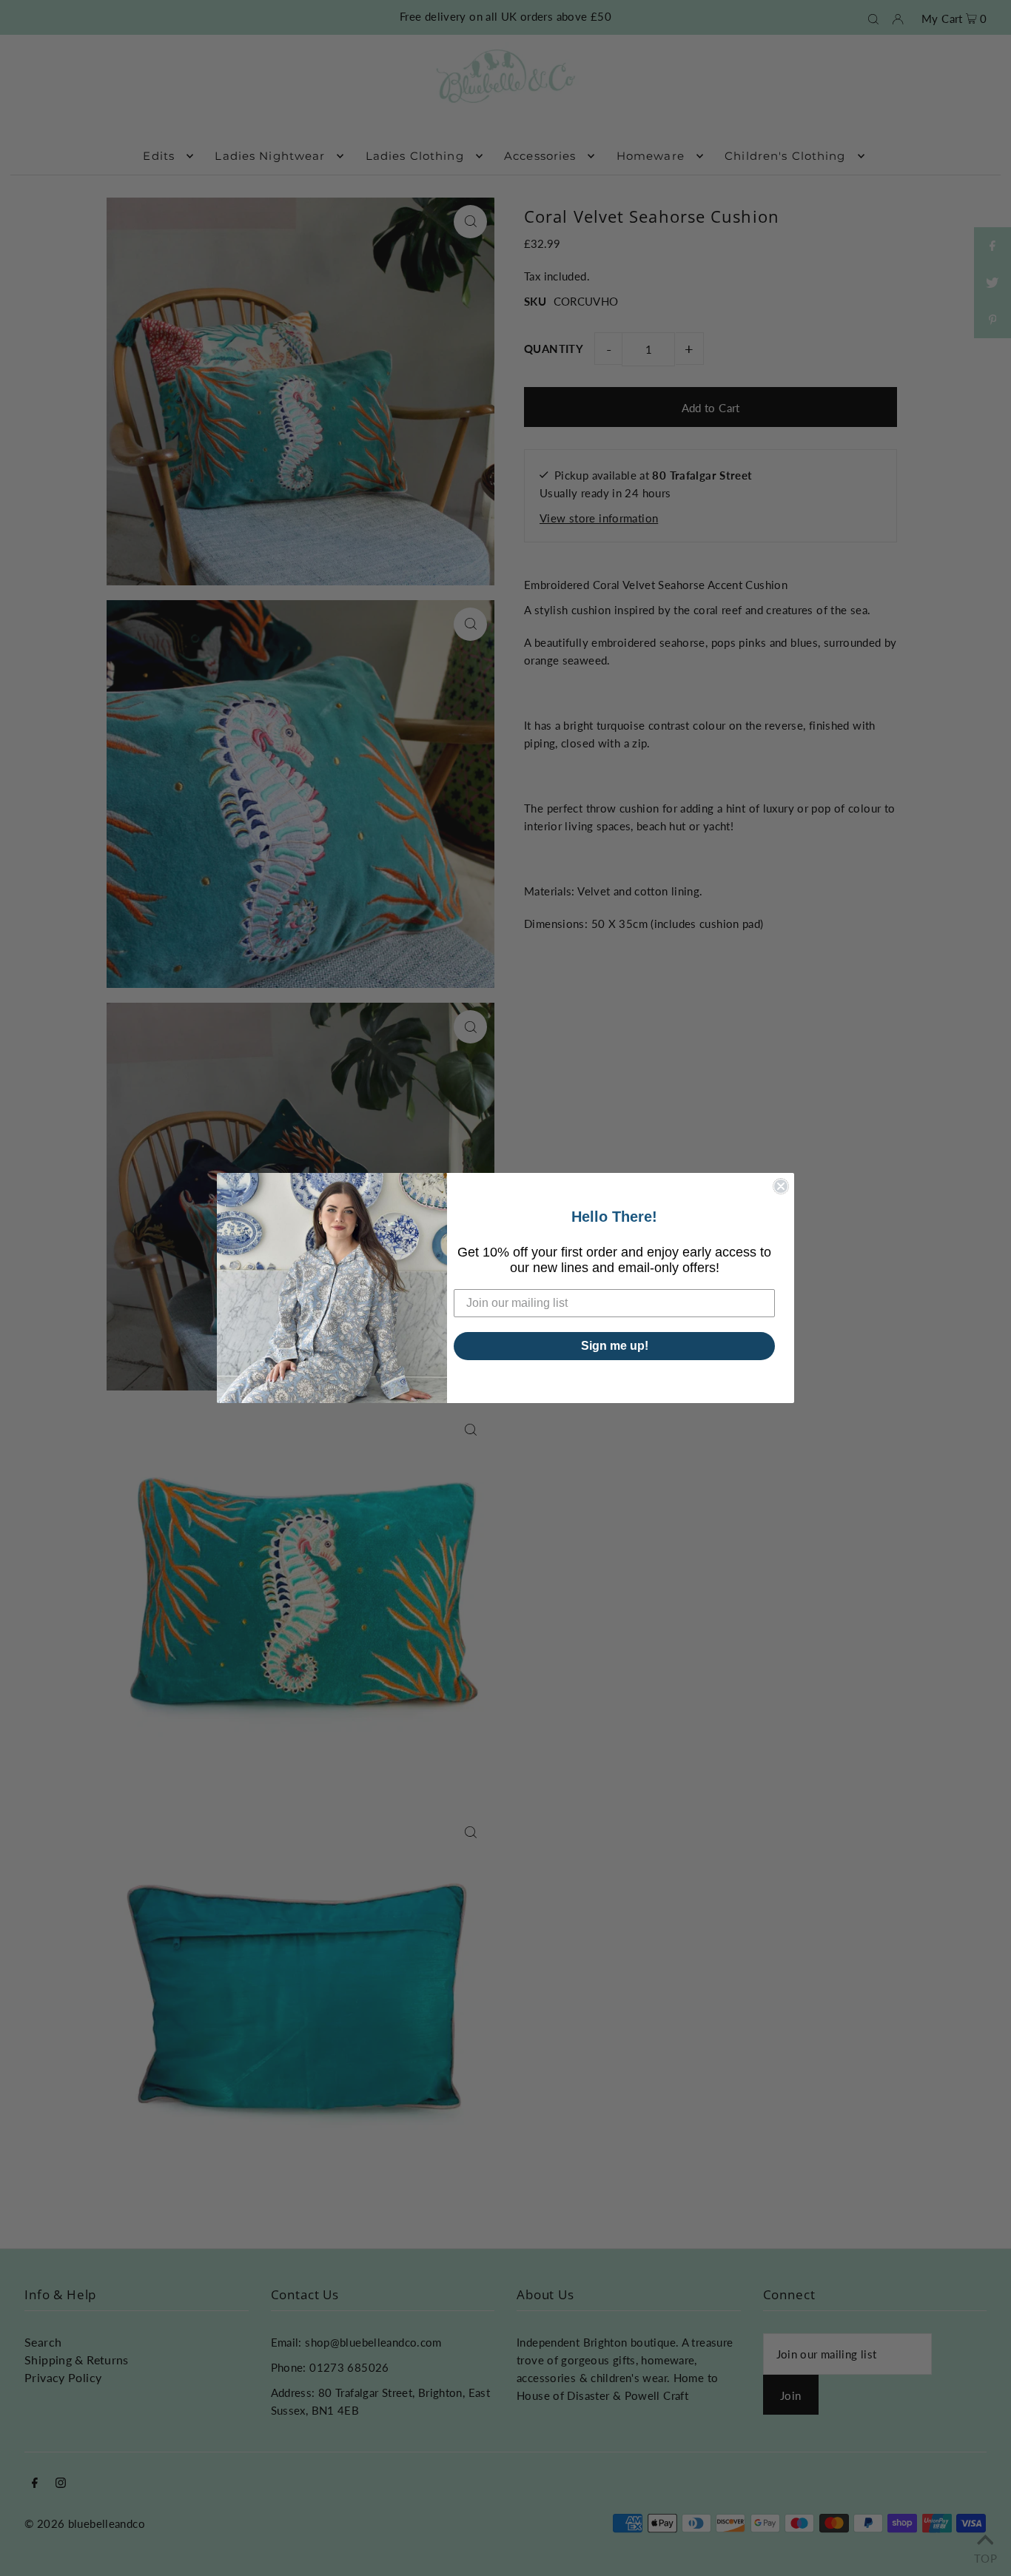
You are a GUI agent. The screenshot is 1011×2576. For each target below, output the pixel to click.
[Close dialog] (781, 1186)
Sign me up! (615, 1346)
